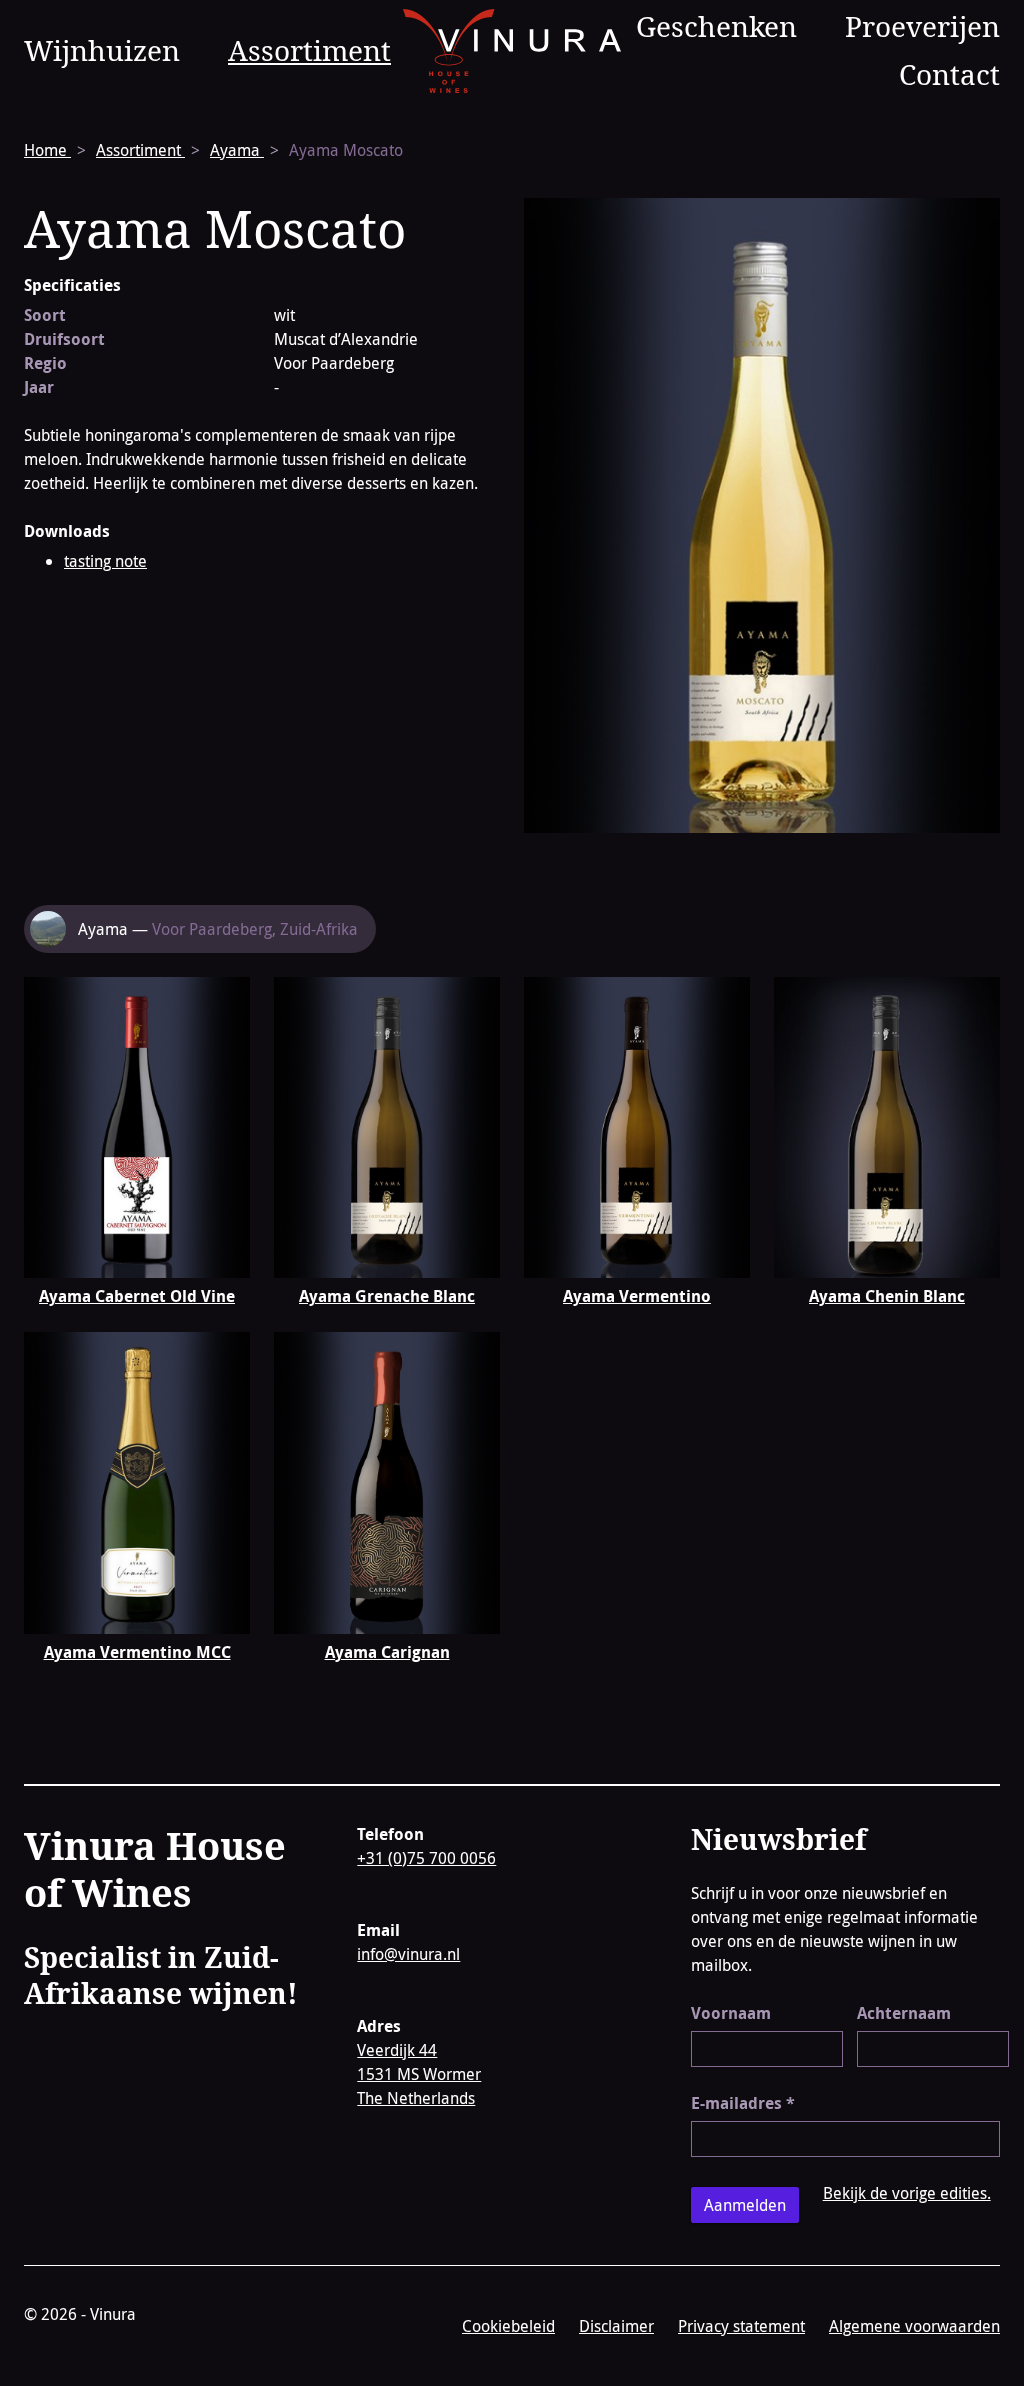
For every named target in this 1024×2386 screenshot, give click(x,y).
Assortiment (309, 50)
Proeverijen (922, 26)
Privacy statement (741, 2326)
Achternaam (904, 2013)
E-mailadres (743, 2103)
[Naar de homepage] (512, 51)
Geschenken (716, 26)
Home (47, 150)
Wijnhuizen (102, 50)
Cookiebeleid (508, 2326)
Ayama (237, 150)
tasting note (105, 561)
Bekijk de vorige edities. (907, 2193)
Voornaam (731, 2013)
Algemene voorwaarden (914, 2326)
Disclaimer (616, 2326)
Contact (949, 74)
